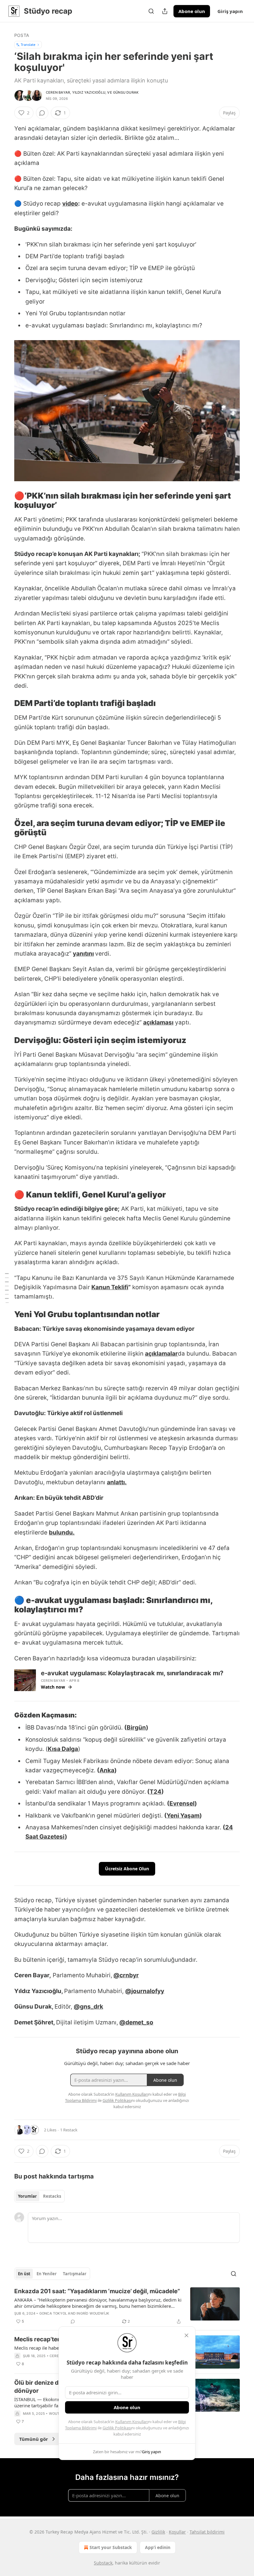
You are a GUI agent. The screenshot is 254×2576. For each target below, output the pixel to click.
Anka (107, 1770)
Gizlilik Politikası (117, 2428)
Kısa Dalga (63, 1749)
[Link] (6, 500)
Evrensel (182, 1803)
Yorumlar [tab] (27, 2196)
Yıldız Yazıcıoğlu (89, 92)
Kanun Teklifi (110, 1287)
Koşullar (177, 2532)
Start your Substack (111, 2547)
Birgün (136, 1728)
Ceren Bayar (58, 92)
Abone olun (192, 11)
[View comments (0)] (42, 113)
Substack (103, 2563)
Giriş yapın (230, 11)
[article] (127, 2306)
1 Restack (69, 2130)
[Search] (151, 11)
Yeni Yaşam (183, 1816)
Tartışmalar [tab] (75, 2274)
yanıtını (83, 954)
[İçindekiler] (7, 1288)
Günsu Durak (126, 92)
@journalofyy (145, 1991)
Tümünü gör (34, 2439)
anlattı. (117, 1482)
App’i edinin (158, 2547)
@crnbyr (126, 1975)
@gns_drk (88, 2007)
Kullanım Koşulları (132, 2422)
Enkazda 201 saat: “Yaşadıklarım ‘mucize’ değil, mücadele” (97, 2291)
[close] (186, 2335)
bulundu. (62, 1532)
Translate (28, 44)
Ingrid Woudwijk (93, 2313)
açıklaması (158, 1022)
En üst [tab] (24, 2274)
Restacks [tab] (52, 2196)
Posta (22, 35)
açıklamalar (161, 1354)
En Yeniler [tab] (47, 2274)
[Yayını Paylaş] (165, 11)
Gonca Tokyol (53, 2313)
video (70, 204)
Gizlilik (158, 2532)
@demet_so (136, 2022)
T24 (155, 1792)
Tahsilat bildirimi (207, 2532)
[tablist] (39, 2196)
